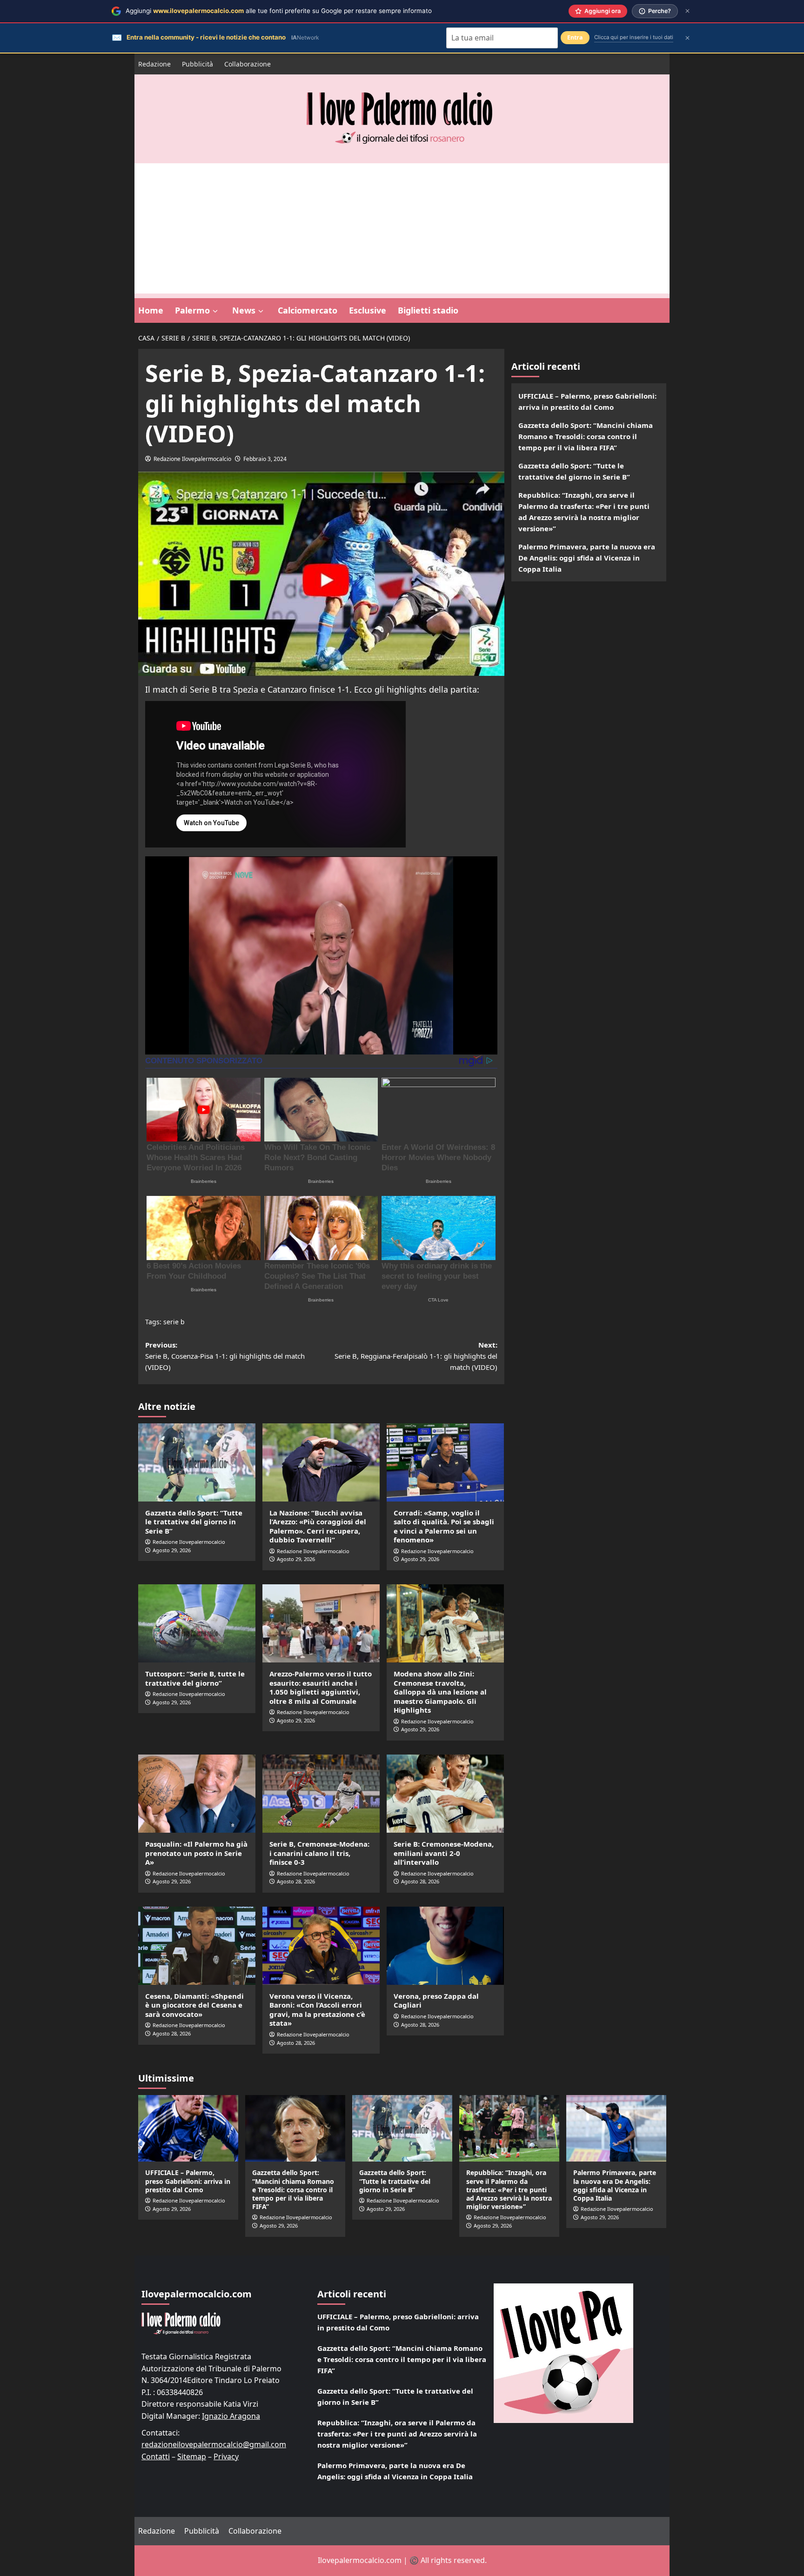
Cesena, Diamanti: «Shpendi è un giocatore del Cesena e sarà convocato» (194, 2005)
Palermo (192, 310)
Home (151, 310)
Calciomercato (308, 310)
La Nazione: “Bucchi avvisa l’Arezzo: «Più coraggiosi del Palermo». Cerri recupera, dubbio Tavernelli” (318, 1526)
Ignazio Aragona (231, 2416)
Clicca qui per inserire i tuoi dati (634, 37)
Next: (416, 1356)
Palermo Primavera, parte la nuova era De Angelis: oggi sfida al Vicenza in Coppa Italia (587, 558)
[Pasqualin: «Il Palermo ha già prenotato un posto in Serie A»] (197, 1794)
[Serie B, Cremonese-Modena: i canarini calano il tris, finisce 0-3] (321, 1794)
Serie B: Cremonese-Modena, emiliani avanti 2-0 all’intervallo (444, 1853)
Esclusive (368, 310)
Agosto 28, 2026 (296, 1881)
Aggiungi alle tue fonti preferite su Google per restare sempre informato (279, 11)
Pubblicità (198, 64)
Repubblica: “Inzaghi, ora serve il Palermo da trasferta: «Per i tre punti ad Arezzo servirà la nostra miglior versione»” (584, 512)
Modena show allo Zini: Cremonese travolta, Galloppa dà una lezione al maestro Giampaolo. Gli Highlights (440, 1692)
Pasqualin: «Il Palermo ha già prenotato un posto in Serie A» (196, 1853)
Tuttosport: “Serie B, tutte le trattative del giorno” (195, 1678)
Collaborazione (248, 64)
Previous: (225, 1356)
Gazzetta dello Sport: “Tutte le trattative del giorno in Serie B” (194, 1522)
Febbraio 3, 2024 (265, 459)
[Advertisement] (402, 228)
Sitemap (192, 2456)
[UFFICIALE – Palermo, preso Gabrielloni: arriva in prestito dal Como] (188, 2128)
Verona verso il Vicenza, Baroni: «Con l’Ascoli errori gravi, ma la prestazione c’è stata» (317, 2010)
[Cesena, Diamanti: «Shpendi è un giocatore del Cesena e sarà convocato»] (197, 1946)
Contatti (156, 2456)
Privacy (226, 2456)
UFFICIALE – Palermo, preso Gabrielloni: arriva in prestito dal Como (587, 401)
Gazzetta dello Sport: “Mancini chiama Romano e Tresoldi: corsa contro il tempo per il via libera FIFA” (586, 436)
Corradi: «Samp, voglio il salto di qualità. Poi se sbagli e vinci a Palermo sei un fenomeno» (444, 1526)
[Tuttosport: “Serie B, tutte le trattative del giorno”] (197, 1623)
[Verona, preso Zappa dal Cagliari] (445, 1946)
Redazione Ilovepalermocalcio (192, 459)
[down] (215, 311)
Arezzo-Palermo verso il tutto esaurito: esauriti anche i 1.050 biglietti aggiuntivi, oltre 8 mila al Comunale (321, 1687)
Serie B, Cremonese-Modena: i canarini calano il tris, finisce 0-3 (319, 1853)
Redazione (154, 64)
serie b (174, 1322)
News (244, 310)
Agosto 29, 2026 (172, 1550)
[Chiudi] (687, 11)
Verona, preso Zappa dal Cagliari (436, 2001)
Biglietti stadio (428, 310)
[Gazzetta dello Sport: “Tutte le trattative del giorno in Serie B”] (197, 1462)
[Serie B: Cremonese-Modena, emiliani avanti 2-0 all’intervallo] (445, 1794)
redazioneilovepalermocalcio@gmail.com (214, 2444)
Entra (575, 37)
